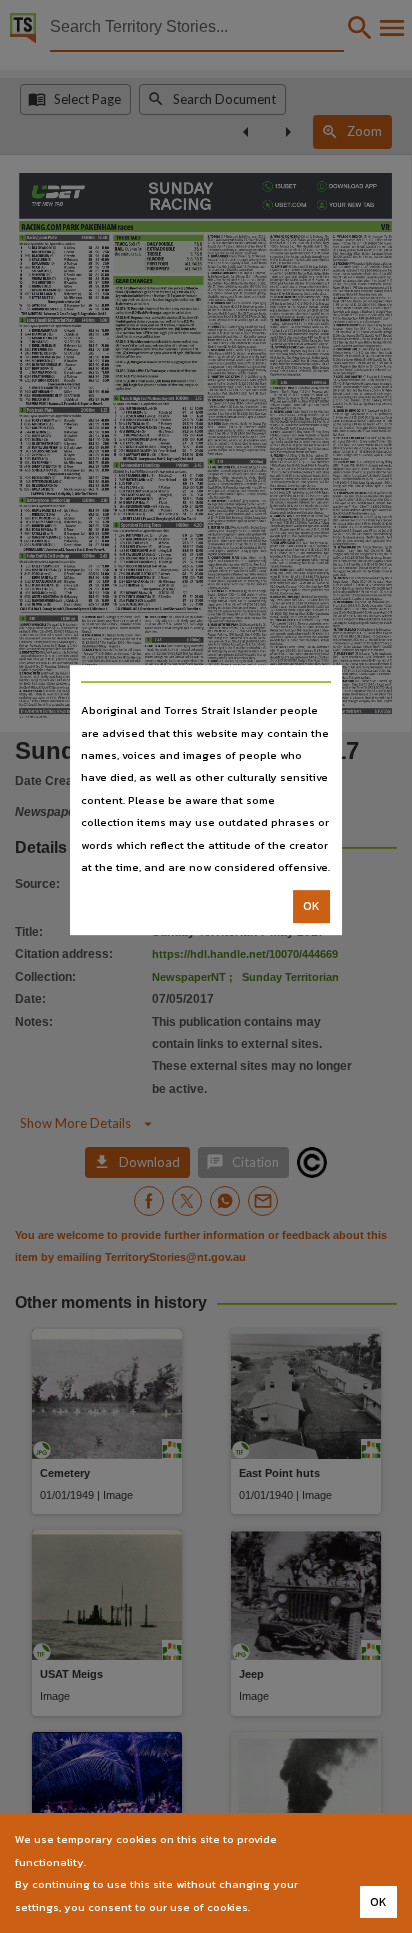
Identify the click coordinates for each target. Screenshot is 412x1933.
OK (311, 907)
